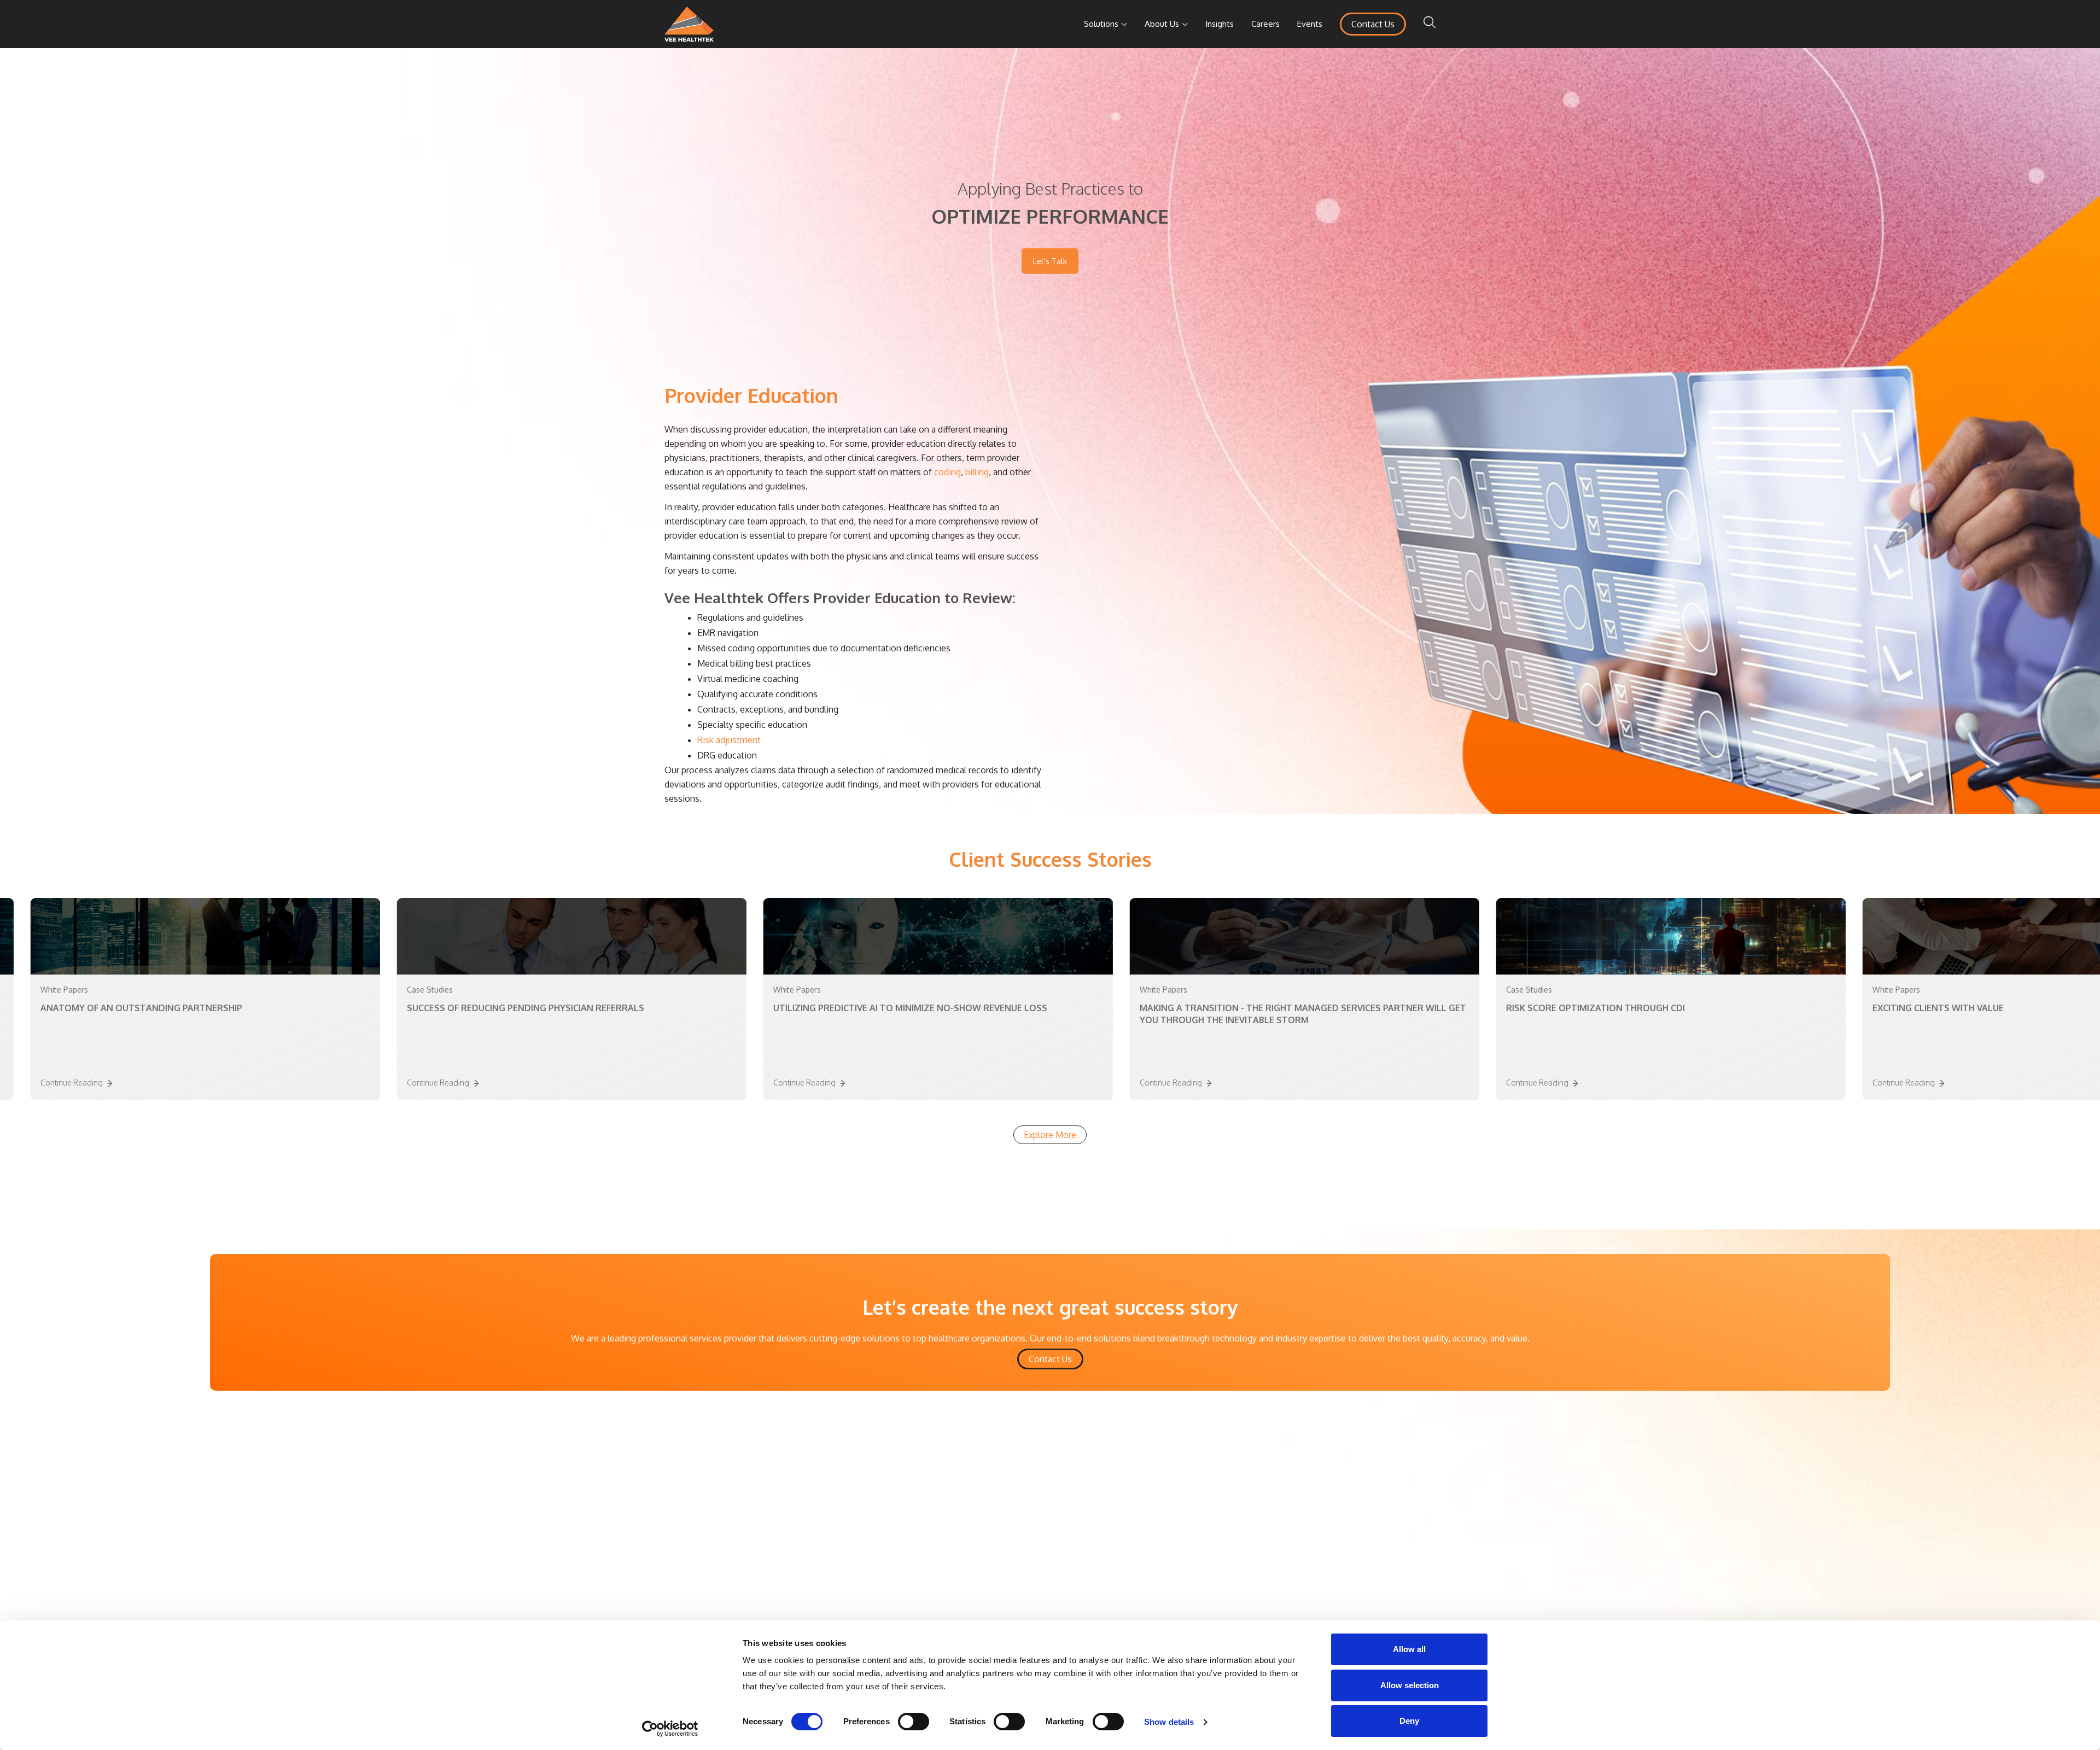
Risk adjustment (729, 740)
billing (977, 472)
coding (947, 472)
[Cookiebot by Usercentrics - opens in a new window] (670, 1729)
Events (1310, 24)
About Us (1162, 24)
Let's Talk (1050, 261)
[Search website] (1430, 24)
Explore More (1050, 1135)
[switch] (914, 1722)
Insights (1220, 24)
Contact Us (1373, 24)
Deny (1409, 1721)
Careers (1265, 24)
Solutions (1101, 24)
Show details (1169, 1722)
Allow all (1409, 1649)
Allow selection (1410, 1685)
